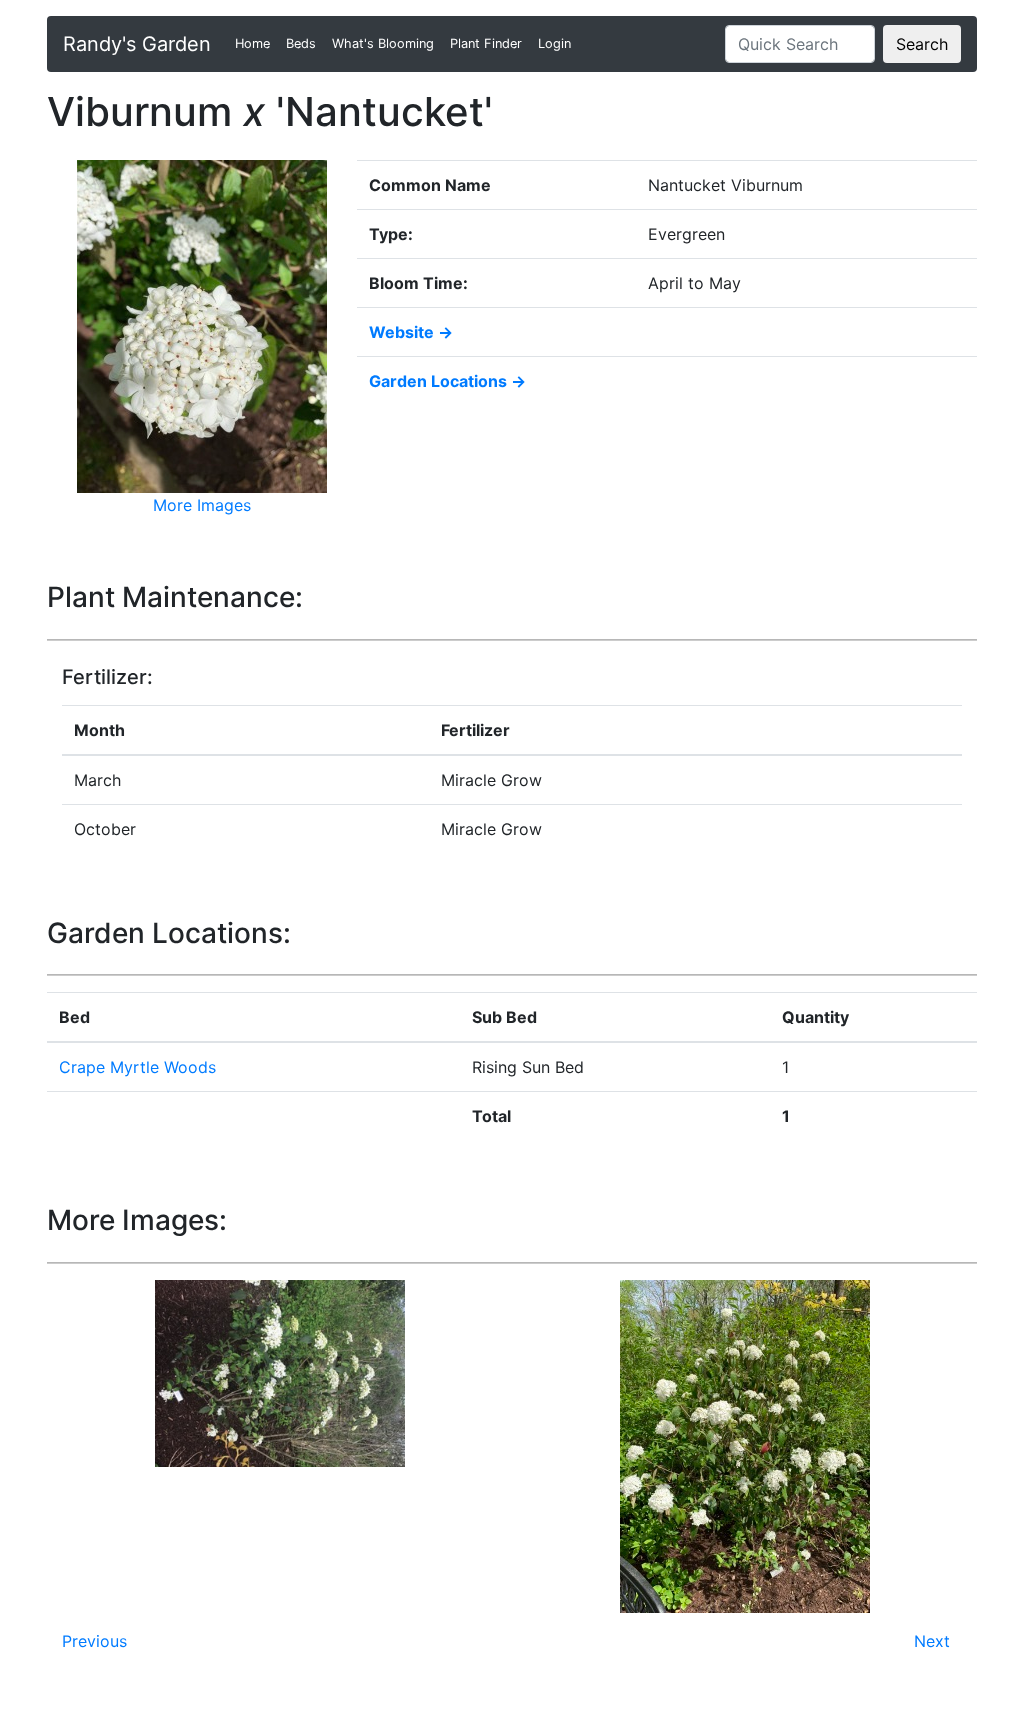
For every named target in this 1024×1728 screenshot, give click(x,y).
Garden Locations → (447, 381)
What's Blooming (383, 43)
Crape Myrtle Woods (137, 1067)
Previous (94, 1641)
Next (932, 1641)
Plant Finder (486, 43)
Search (922, 44)
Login (554, 43)
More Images (202, 505)
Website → (411, 332)
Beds (301, 43)
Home (256, 43)
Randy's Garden (137, 44)
